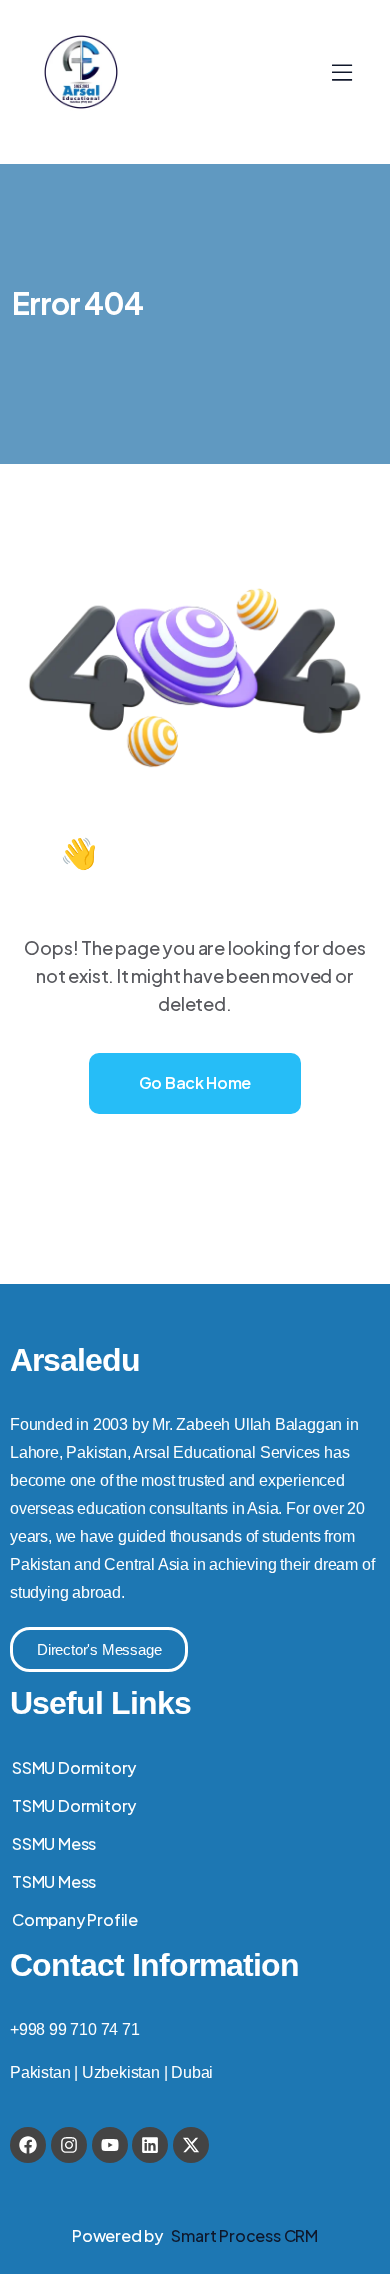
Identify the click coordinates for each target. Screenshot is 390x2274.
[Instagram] (69, 2145)
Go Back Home (195, 1082)
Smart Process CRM (244, 2235)
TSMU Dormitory (74, 1805)
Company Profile (75, 1919)
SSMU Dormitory (74, 1767)
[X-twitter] (191, 2145)
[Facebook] (28, 2145)
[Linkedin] (150, 2145)
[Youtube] (110, 2145)
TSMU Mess (54, 1881)
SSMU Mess (54, 1843)
